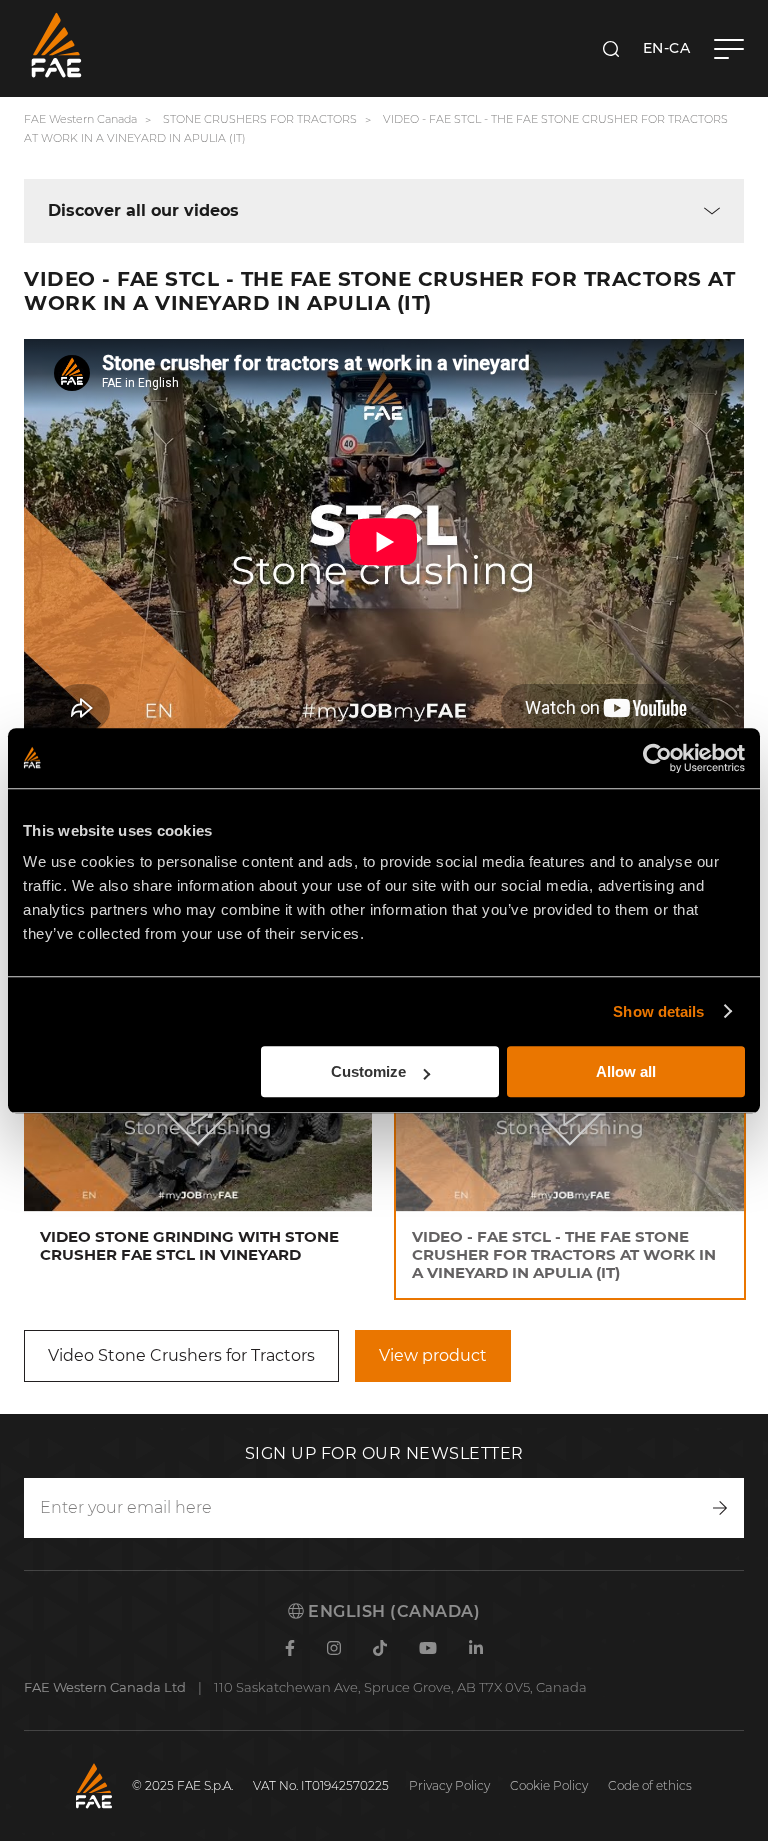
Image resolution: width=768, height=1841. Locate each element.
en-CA (667, 48)
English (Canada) (392, 1611)
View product (433, 1355)
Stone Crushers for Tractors (260, 119)
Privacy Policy (449, 1785)
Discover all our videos (143, 211)
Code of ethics (650, 1785)
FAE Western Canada (80, 119)
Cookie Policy (549, 1785)
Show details (658, 1011)
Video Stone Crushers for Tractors (181, 1355)
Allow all (626, 1071)
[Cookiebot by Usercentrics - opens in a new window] (657, 758)
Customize (368, 1071)
